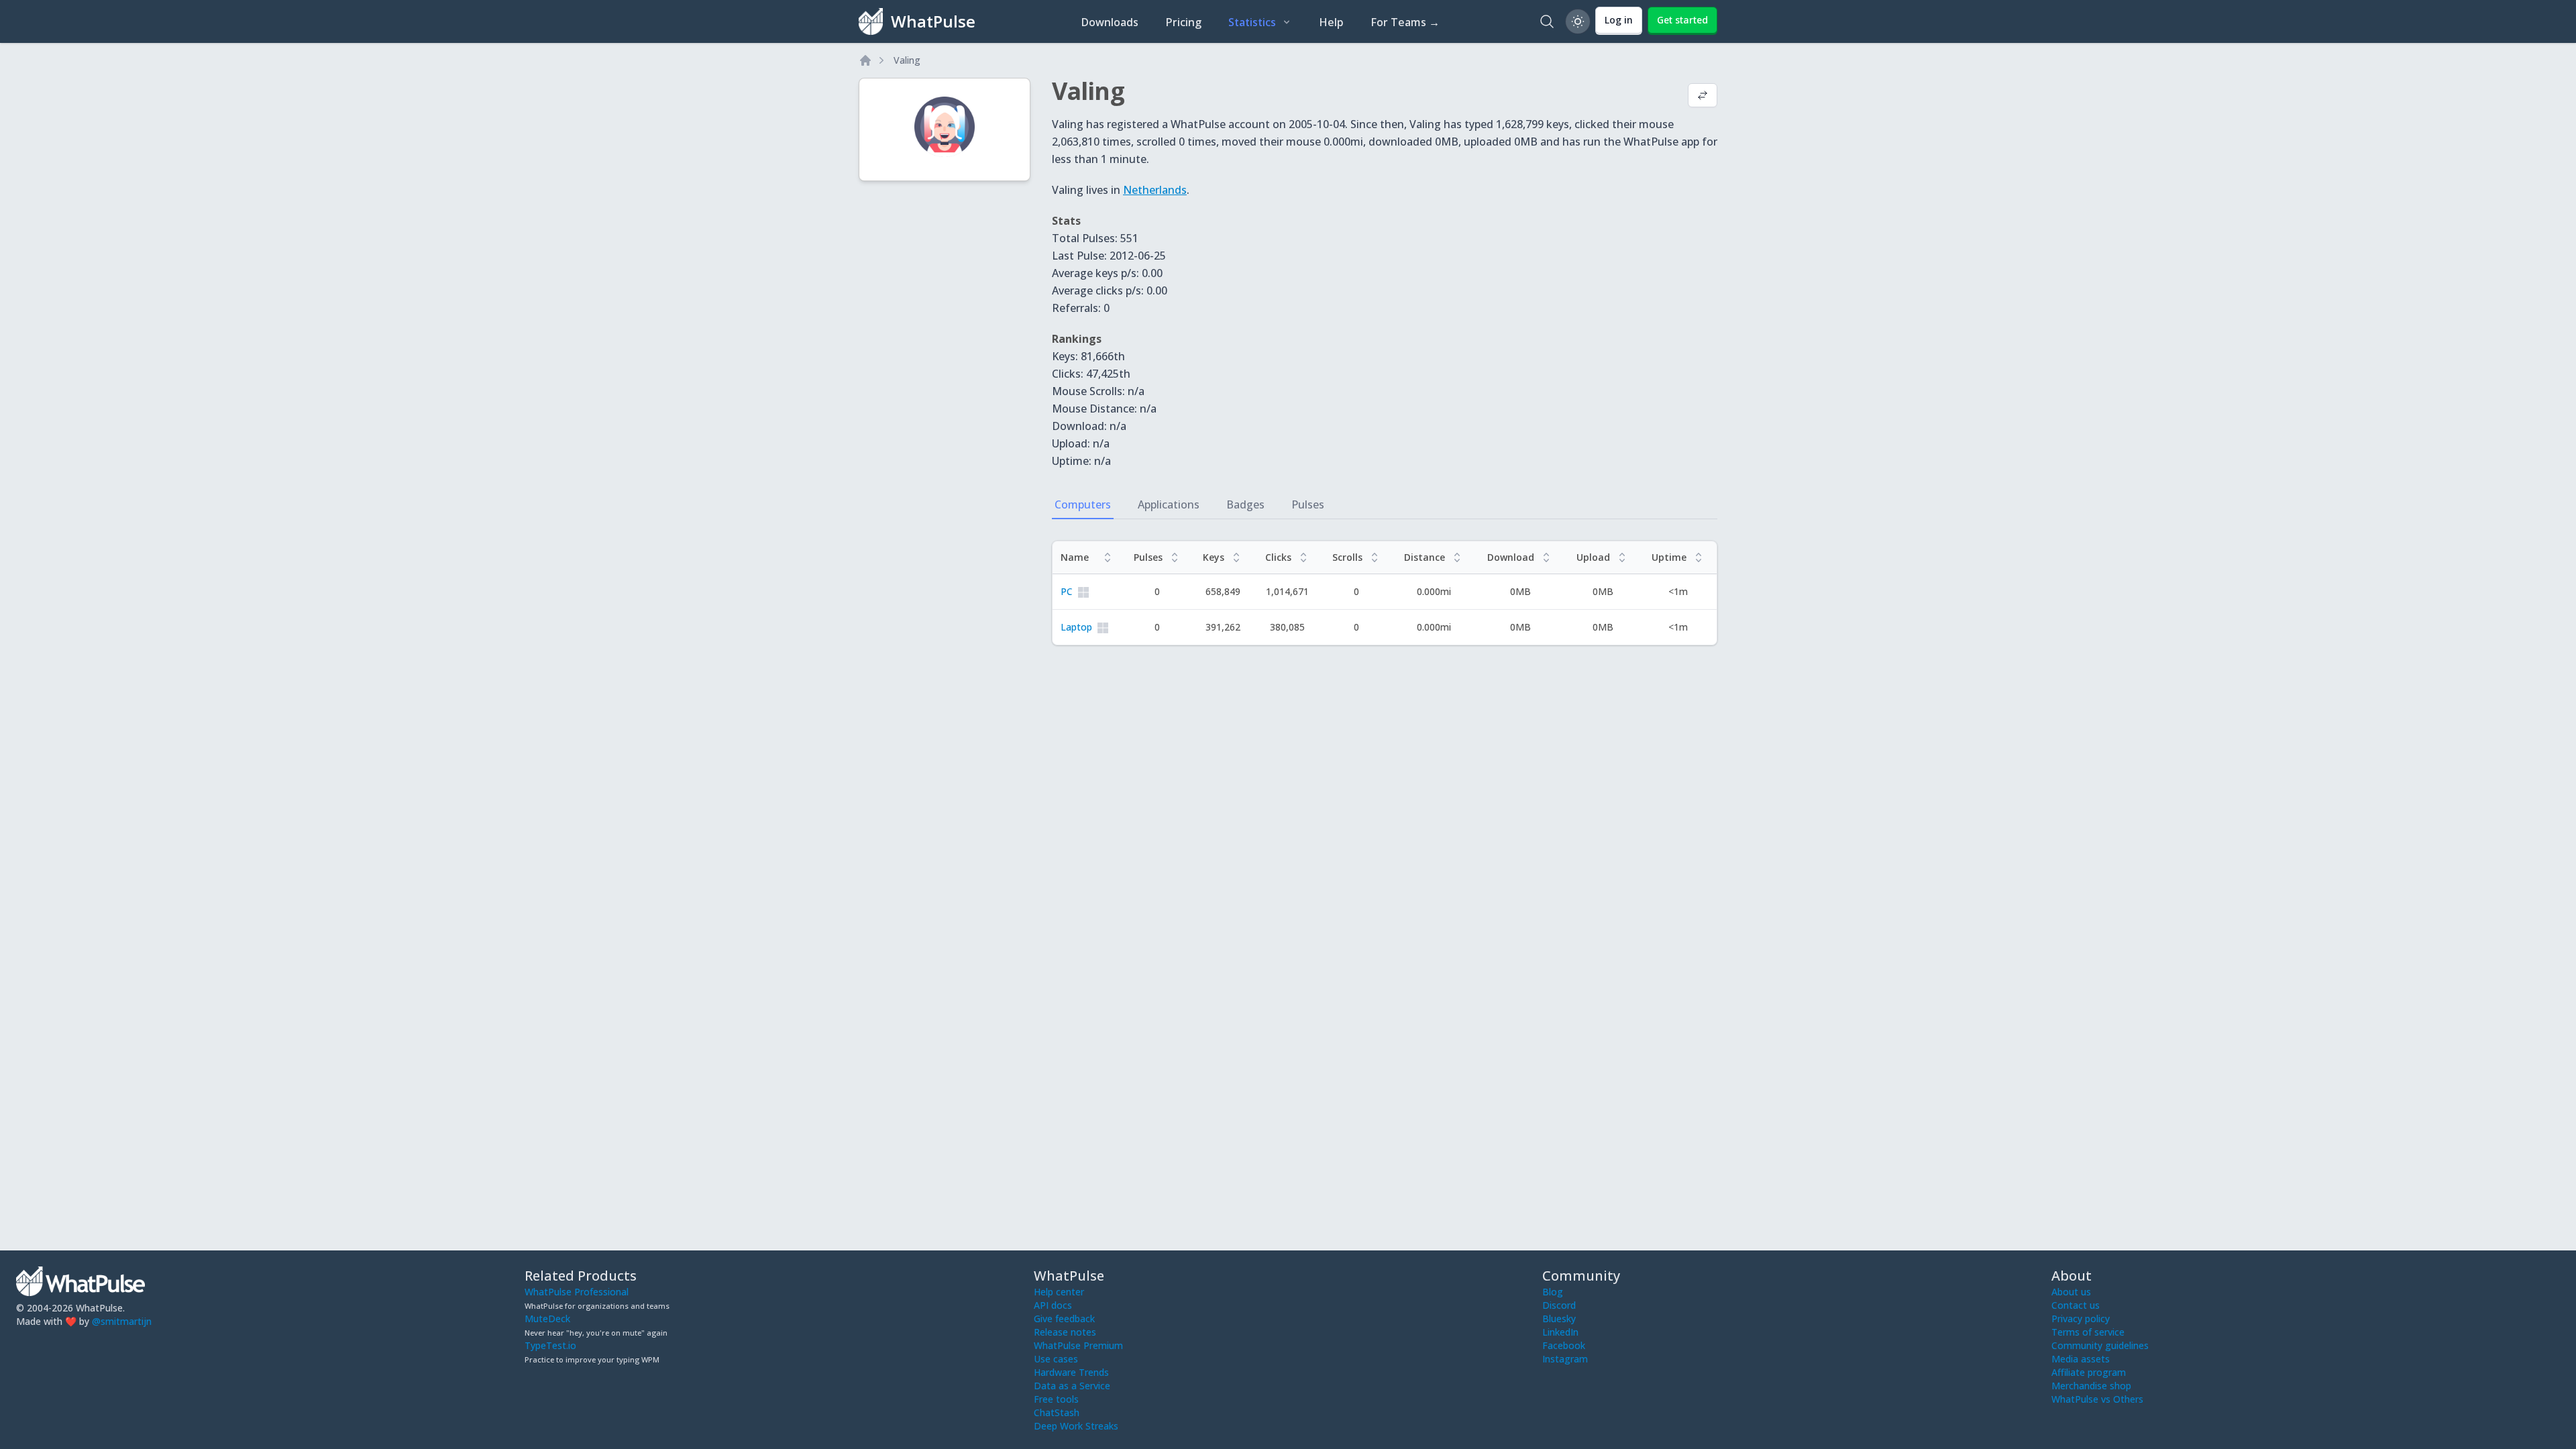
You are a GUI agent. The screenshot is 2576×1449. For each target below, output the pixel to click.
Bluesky (1559, 1319)
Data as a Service (1072, 1386)
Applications (1169, 504)
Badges (1245, 504)
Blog (1553, 1292)
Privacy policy (2081, 1319)
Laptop (1076, 627)
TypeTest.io (550, 1345)
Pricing (1183, 22)
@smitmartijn (122, 1321)
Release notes (1065, 1332)
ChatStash (1057, 1412)
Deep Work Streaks (1076, 1426)
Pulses (1308, 504)
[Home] (865, 60)
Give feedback (1064, 1319)
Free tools (1056, 1399)
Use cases (1056, 1359)
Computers (1083, 504)
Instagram (1565, 1359)
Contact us (2076, 1305)
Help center (1059, 1292)
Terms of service (2088, 1332)
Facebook (1564, 1345)
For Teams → (1405, 22)
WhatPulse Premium (1078, 1345)
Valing (907, 60)
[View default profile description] (1703, 97)
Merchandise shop (2091, 1386)
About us (2071, 1292)
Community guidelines (2100, 1345)
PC (1067, 591)
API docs (1053, 1305)
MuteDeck (547, 1319)
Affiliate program (2089, 1372)
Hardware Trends (1071, 1372)
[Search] (1547, 21)
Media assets (2081, 1359)
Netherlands (1155, 190)
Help (1331, 22)
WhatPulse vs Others (2097, 1399)
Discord (1559, 1305)
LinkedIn (1560, 1332)
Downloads (1110, 22)
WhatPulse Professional (577, 1292)
